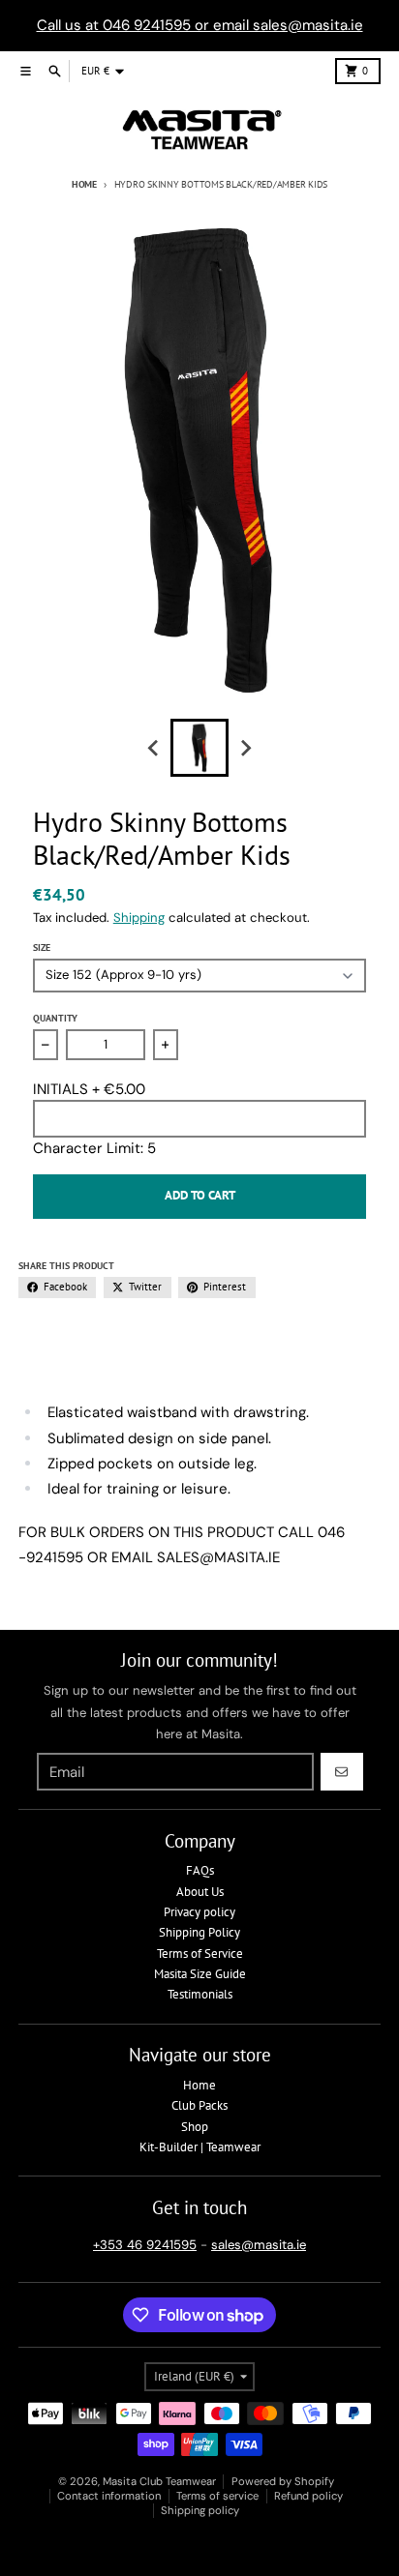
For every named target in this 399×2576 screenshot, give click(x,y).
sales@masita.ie (259, 2245)
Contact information (109, 2496)
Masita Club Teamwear (159, 2481)
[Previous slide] (154, 748)
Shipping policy (200, 2510)
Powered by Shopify (283, 2481)
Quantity (55, 1018)
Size (42, 947)
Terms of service (217, 2496)
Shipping (139, 918)
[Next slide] (245, 748)
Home (84, 184)
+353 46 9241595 (145, 2245)
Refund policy (308, 2496)
